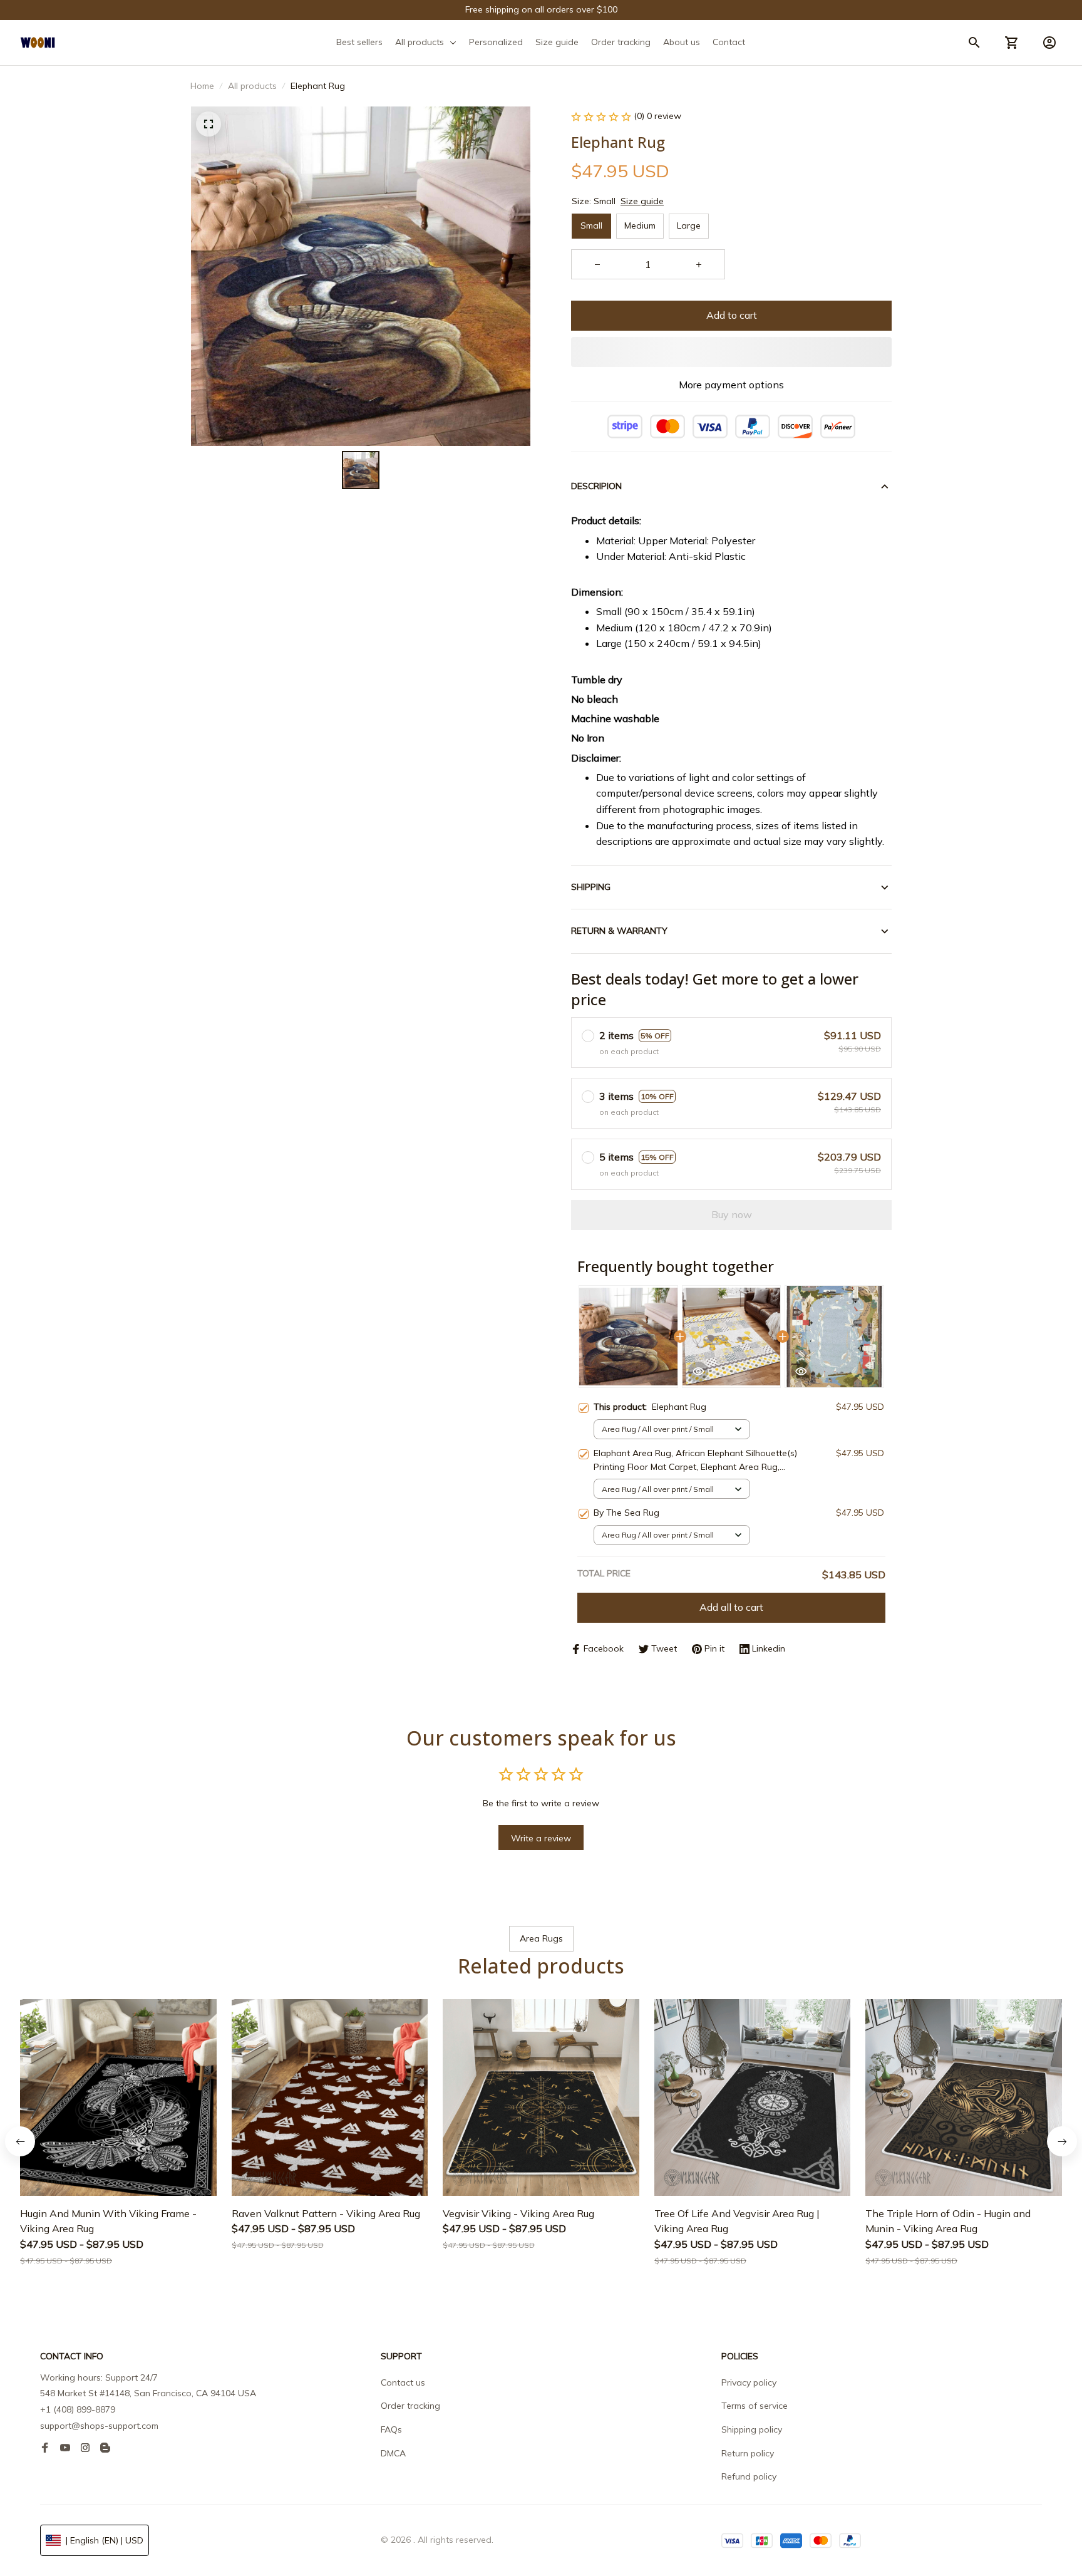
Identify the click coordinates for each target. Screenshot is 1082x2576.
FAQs (391, 2429)
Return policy (748, 2453)
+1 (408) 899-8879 (78, 2409)
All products (252, 86)
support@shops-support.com (99, 2426)
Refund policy (749, 2476)
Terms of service (755, 2406)
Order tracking (410, 2406)
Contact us (403, 2382)
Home (202, 86)
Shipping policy (752, 2429)
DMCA (393, 2453)
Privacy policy (749, 2382)
